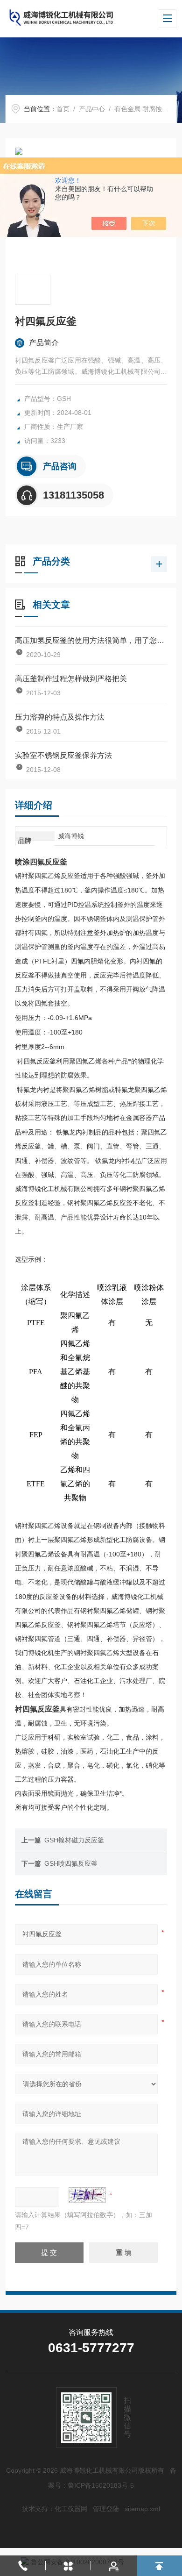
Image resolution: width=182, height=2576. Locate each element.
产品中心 (92, 109)
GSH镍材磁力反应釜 (74, 1840)
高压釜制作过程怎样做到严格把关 (71, 679)
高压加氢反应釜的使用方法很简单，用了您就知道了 (91, 640)
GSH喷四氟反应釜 (71, 1863)
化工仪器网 (71, 2509)
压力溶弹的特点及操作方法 (60, 717)
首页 (63, 109)
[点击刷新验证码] (87, 2195)
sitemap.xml (142, 2509)
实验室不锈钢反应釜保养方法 (63, 755)
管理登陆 (106, 2509)
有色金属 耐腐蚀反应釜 (148, 109)
